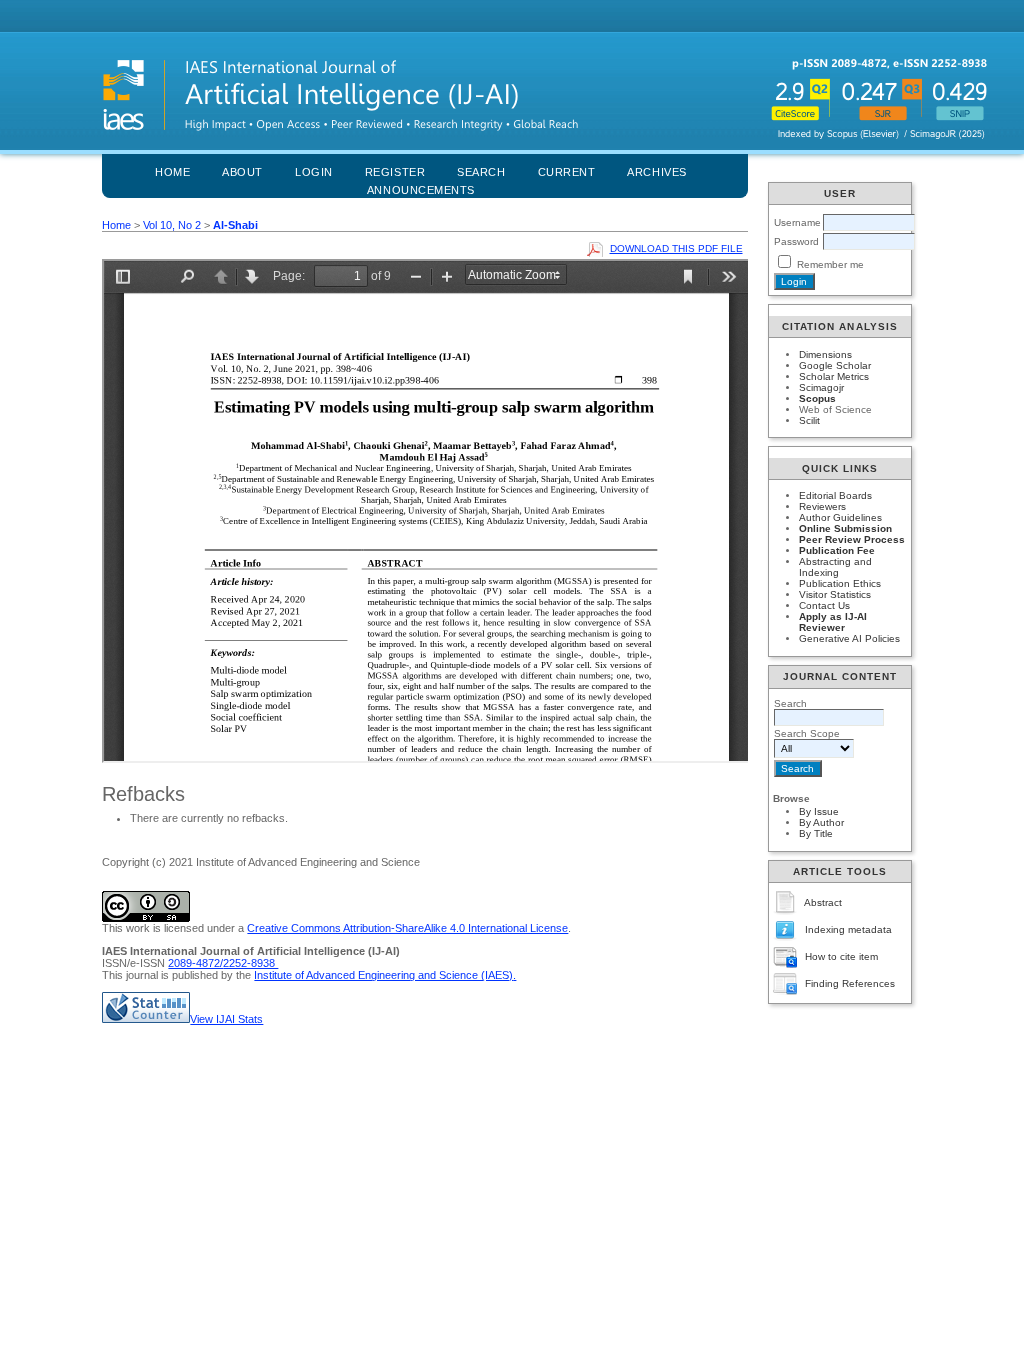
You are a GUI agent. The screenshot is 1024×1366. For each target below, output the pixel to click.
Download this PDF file (676, 248)
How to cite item (841, 956)
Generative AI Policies (849, 638)
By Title (816, 833)
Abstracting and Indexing (835, 567)
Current (567, 172)
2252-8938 (250, 963)
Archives (656, 172)
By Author (821, 822)
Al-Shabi (235, 225)
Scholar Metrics (834, 376)
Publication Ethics (840, 583)
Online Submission (845, 528)
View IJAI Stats (226, 1019)
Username (797, 222)
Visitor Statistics (835, 594)
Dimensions (825, 354)
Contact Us (824, 605)
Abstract (823, 902)
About (242, 172)
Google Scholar (835, 365)
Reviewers (822, 506)
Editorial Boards (835, 495)
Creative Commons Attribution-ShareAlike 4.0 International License (407, 928)
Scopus (817, 398)
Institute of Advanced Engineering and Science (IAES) (383, 975)
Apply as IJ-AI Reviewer (833, 622)
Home (172, 172)
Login (314, 172)
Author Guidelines (840, 517)
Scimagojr (821, 387)
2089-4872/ (195, 963)
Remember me (830, 264)
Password (796, 241)
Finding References (850, 983)
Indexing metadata (848, 929)
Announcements (421, 190)
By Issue (819, 811)
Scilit (809, 420)
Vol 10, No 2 (172, 225)
